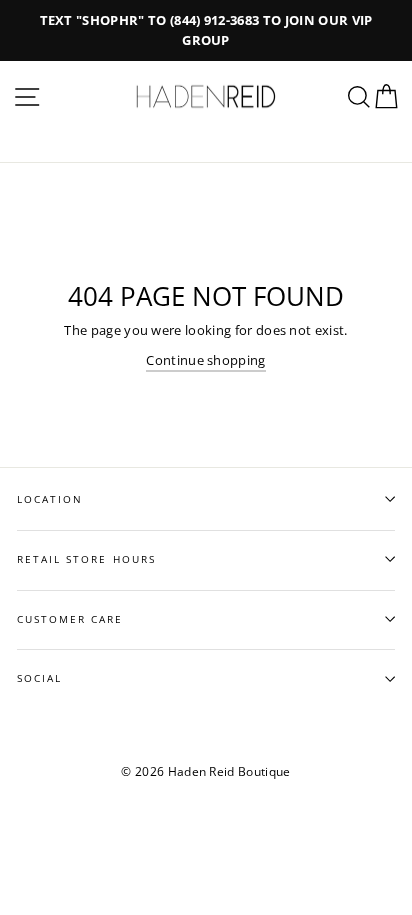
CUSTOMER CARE (70, 619)
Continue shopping (205, 360)
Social (39, 678)
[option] (206, 30)
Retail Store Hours (86, 559)
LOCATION (50, 499)
